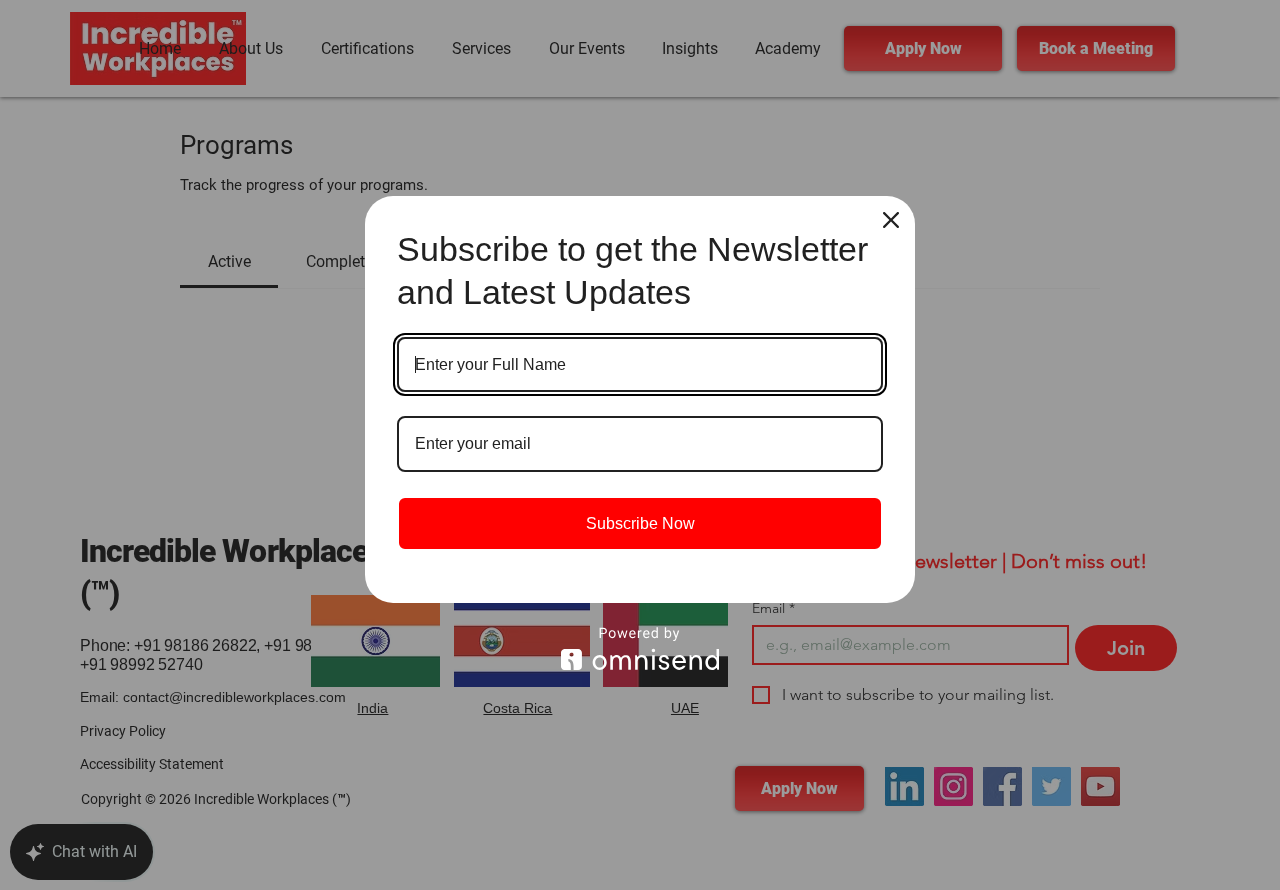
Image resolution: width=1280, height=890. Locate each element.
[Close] (891, 220)
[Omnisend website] (640, 648)
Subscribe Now (640, 523)
